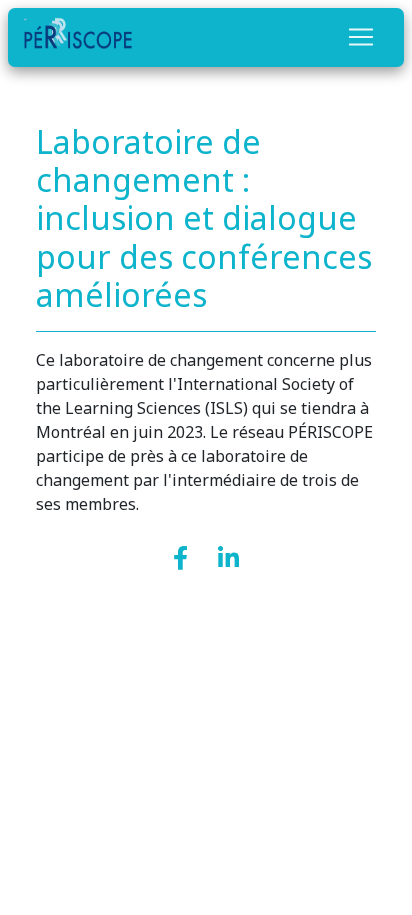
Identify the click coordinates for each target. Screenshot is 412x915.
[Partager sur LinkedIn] (228, 559)
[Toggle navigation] (361, 37)
